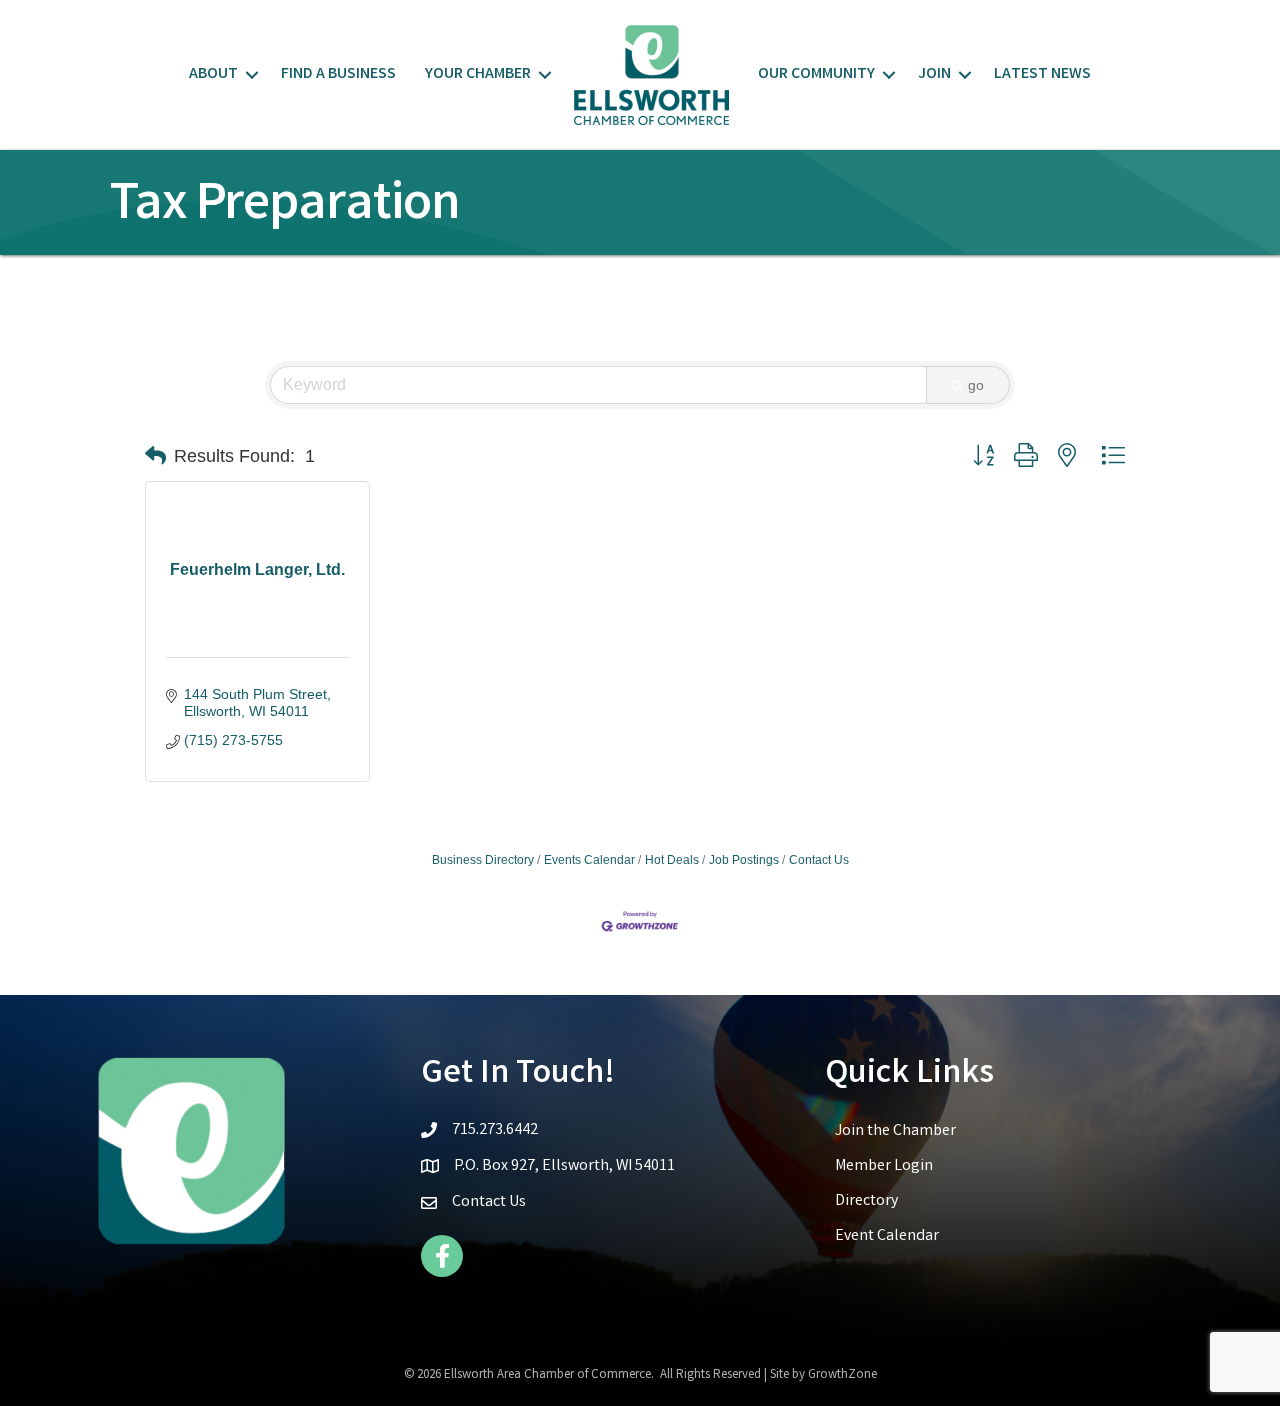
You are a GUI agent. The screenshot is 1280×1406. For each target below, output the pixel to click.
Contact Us (819, 860)
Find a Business (338, 74)
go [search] (976, 385)
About (213, 74)
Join (934, 74)
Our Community (816, 74)
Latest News (1042, 74)
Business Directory (483, 860)
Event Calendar (887, 1236)
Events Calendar (589, 860)
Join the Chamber (895, 1131)
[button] (155, 456)
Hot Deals (672, 860)
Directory (866, 1201)
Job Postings (744, 860)
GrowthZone (842, 1375)
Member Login (884, 1166)
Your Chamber (478, 74)
